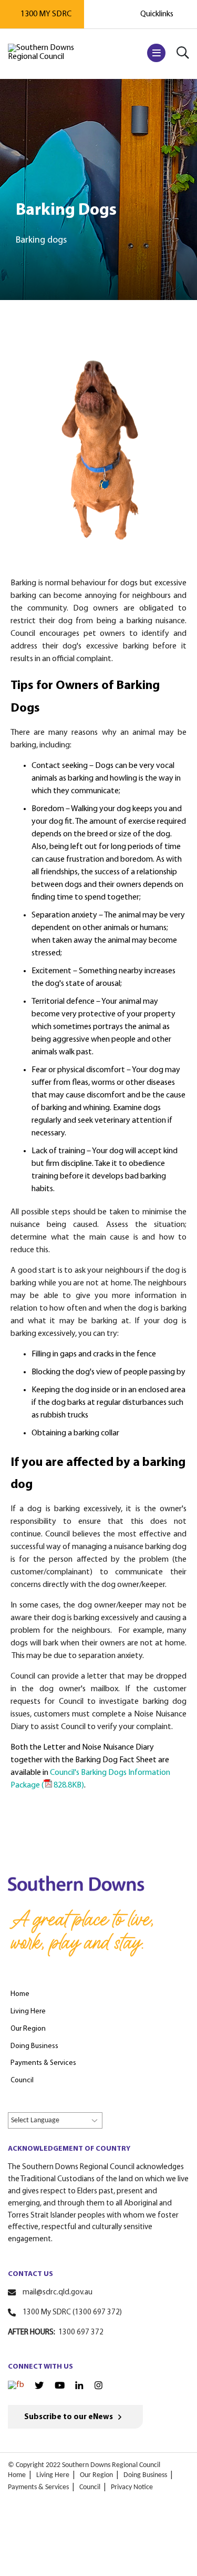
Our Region (96, 2475)
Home (17, 2475)
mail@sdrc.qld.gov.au (58, 2293)
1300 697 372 (81, 2333)
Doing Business (145, 2475)
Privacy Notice (132, 2487)
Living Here (53, 2475)
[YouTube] (60, 2385)
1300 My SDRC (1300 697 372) (72, 2313)
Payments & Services (38, 2487)
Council (90, 2487)
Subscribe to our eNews (69, 2417)
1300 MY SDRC (46, 14)
